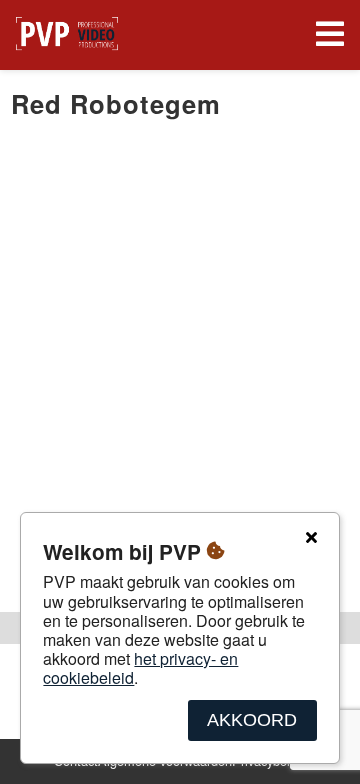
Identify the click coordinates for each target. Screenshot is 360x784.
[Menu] (326, 35)
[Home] (67, 35)
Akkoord (252, 720)
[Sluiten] (311, 538)
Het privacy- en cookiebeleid (140, 668)
